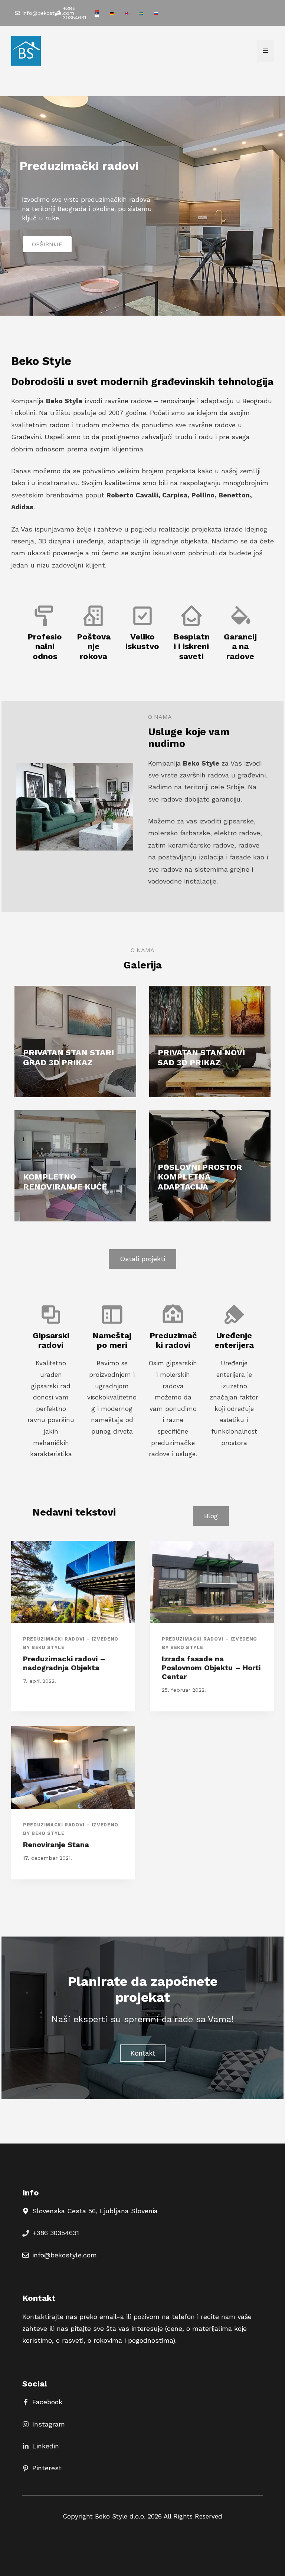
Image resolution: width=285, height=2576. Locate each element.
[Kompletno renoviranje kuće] (75, 1166)
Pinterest (47, 2468)
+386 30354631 (56, 2233)
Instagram (49, 2424)
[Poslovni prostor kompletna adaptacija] (210, 1166)
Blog (211, 1516)
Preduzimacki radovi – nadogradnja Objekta (64, 1663)
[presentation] (73, 1582)
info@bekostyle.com (65, 2255)
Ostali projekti (142, 1259)
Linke (41, 2446)
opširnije (47, 244)
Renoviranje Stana (56, 1845)
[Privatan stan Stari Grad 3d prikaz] (75, 1042)
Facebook (47, 2402)
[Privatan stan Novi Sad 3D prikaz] (210, 1042)
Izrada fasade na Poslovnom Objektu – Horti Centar (211, 1668)
